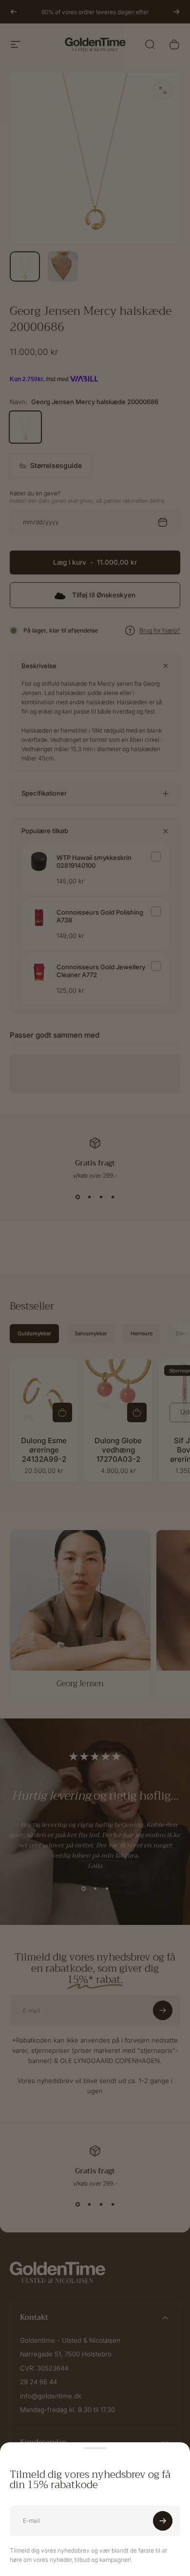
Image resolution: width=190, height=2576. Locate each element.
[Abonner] (163, 2521)
